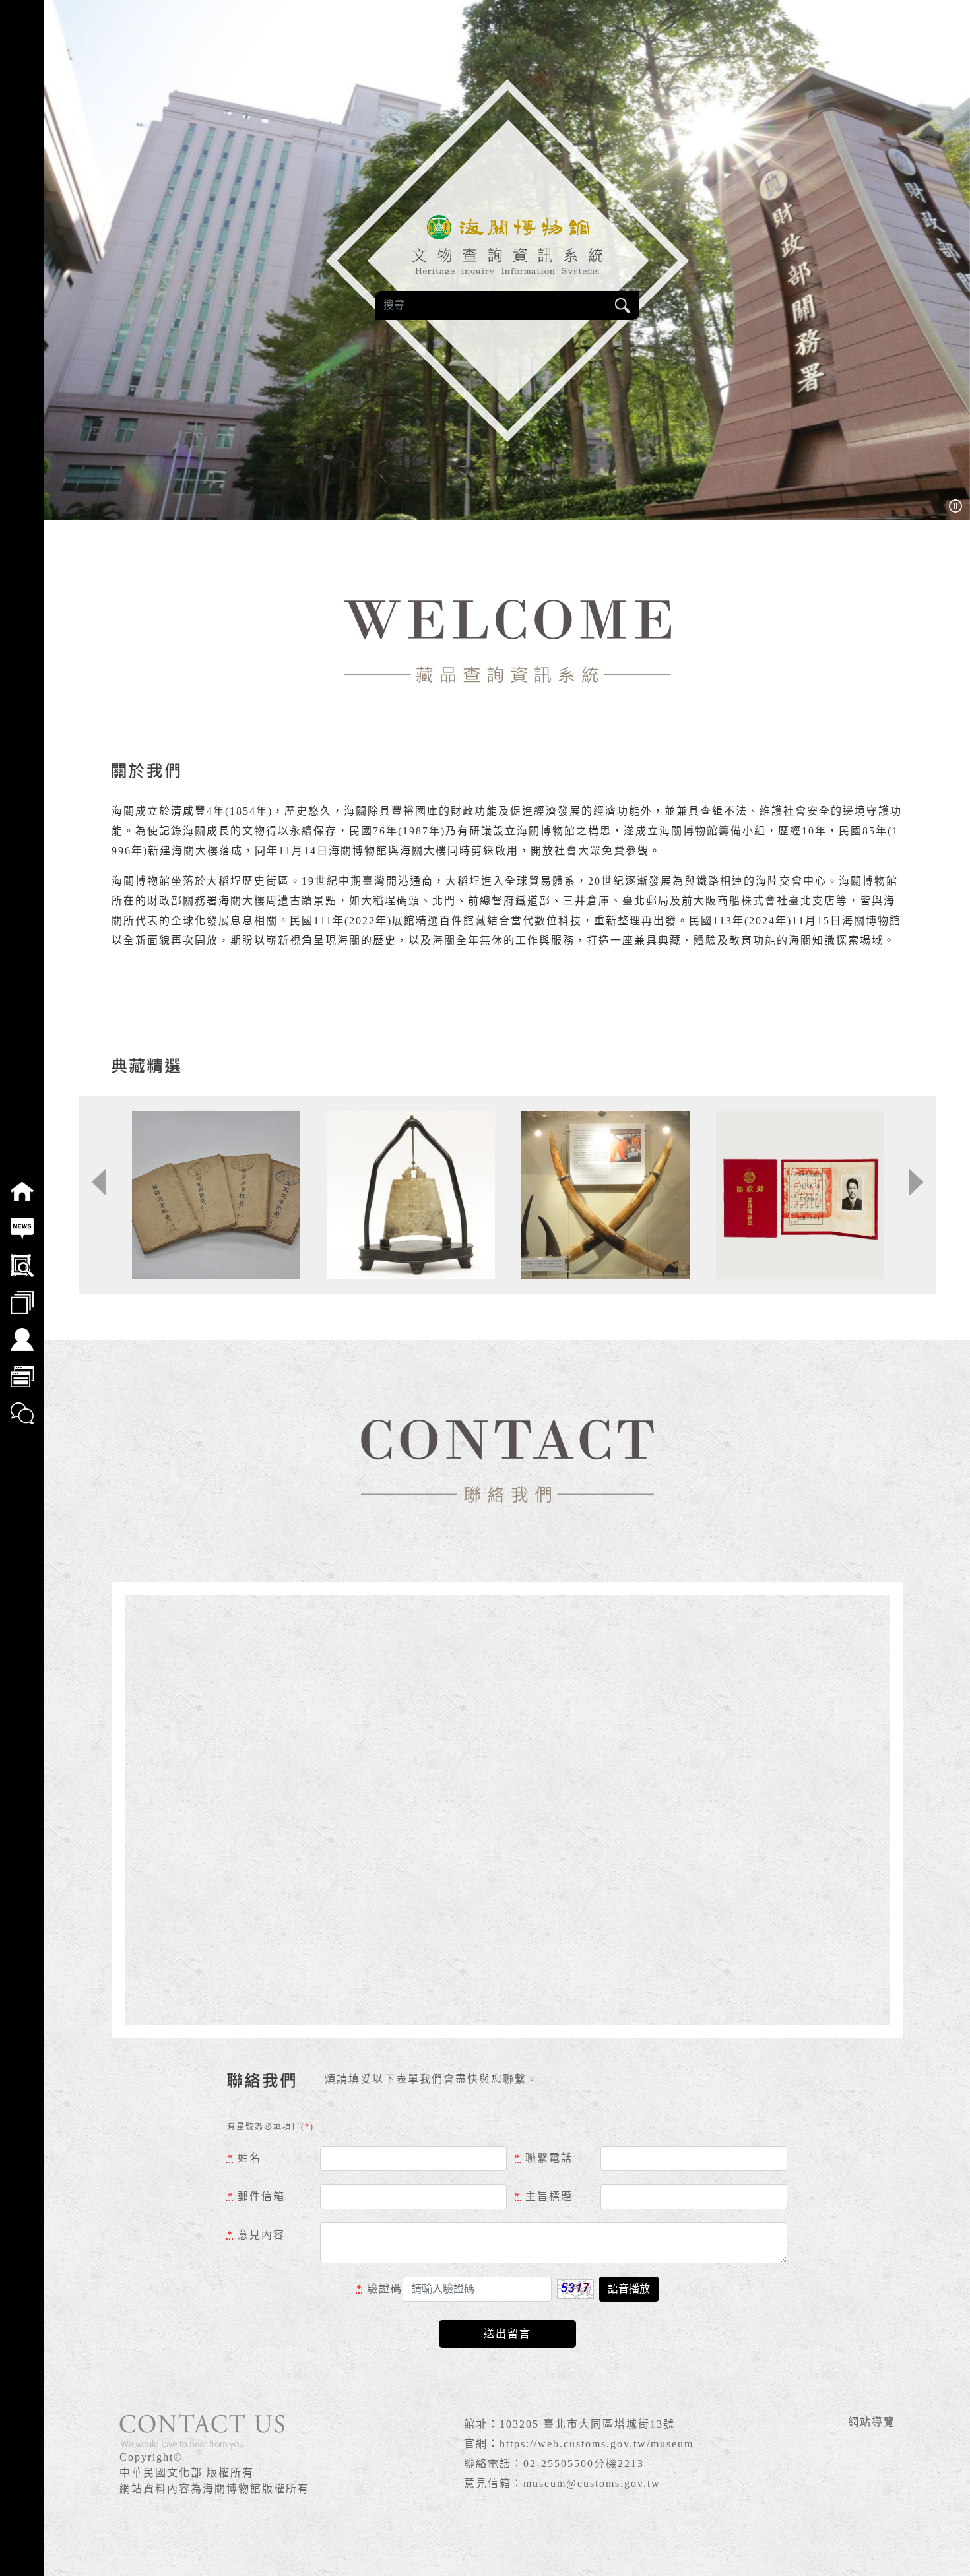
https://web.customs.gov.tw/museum (597, 2444)
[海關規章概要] (216, 1195)
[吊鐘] (411, 1195)
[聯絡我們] (22, 1404)
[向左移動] (99, 1182)
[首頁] (22, 1183)
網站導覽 (872, 2422)
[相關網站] (22, 1367)
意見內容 (256, 2235)
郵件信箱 (256, 2196)
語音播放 (629, 2289)
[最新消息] (22, 1220)
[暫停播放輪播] (955, 505)
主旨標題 (544, 2196)
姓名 (244, 2158)
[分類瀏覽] (22, 1294)
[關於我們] (22, 1331)
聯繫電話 (544, 2158)
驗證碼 (379, 2289)
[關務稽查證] (800, 1195)
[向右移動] (916, 1182)
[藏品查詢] (22, 1257)
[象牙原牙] (605, 1195)
